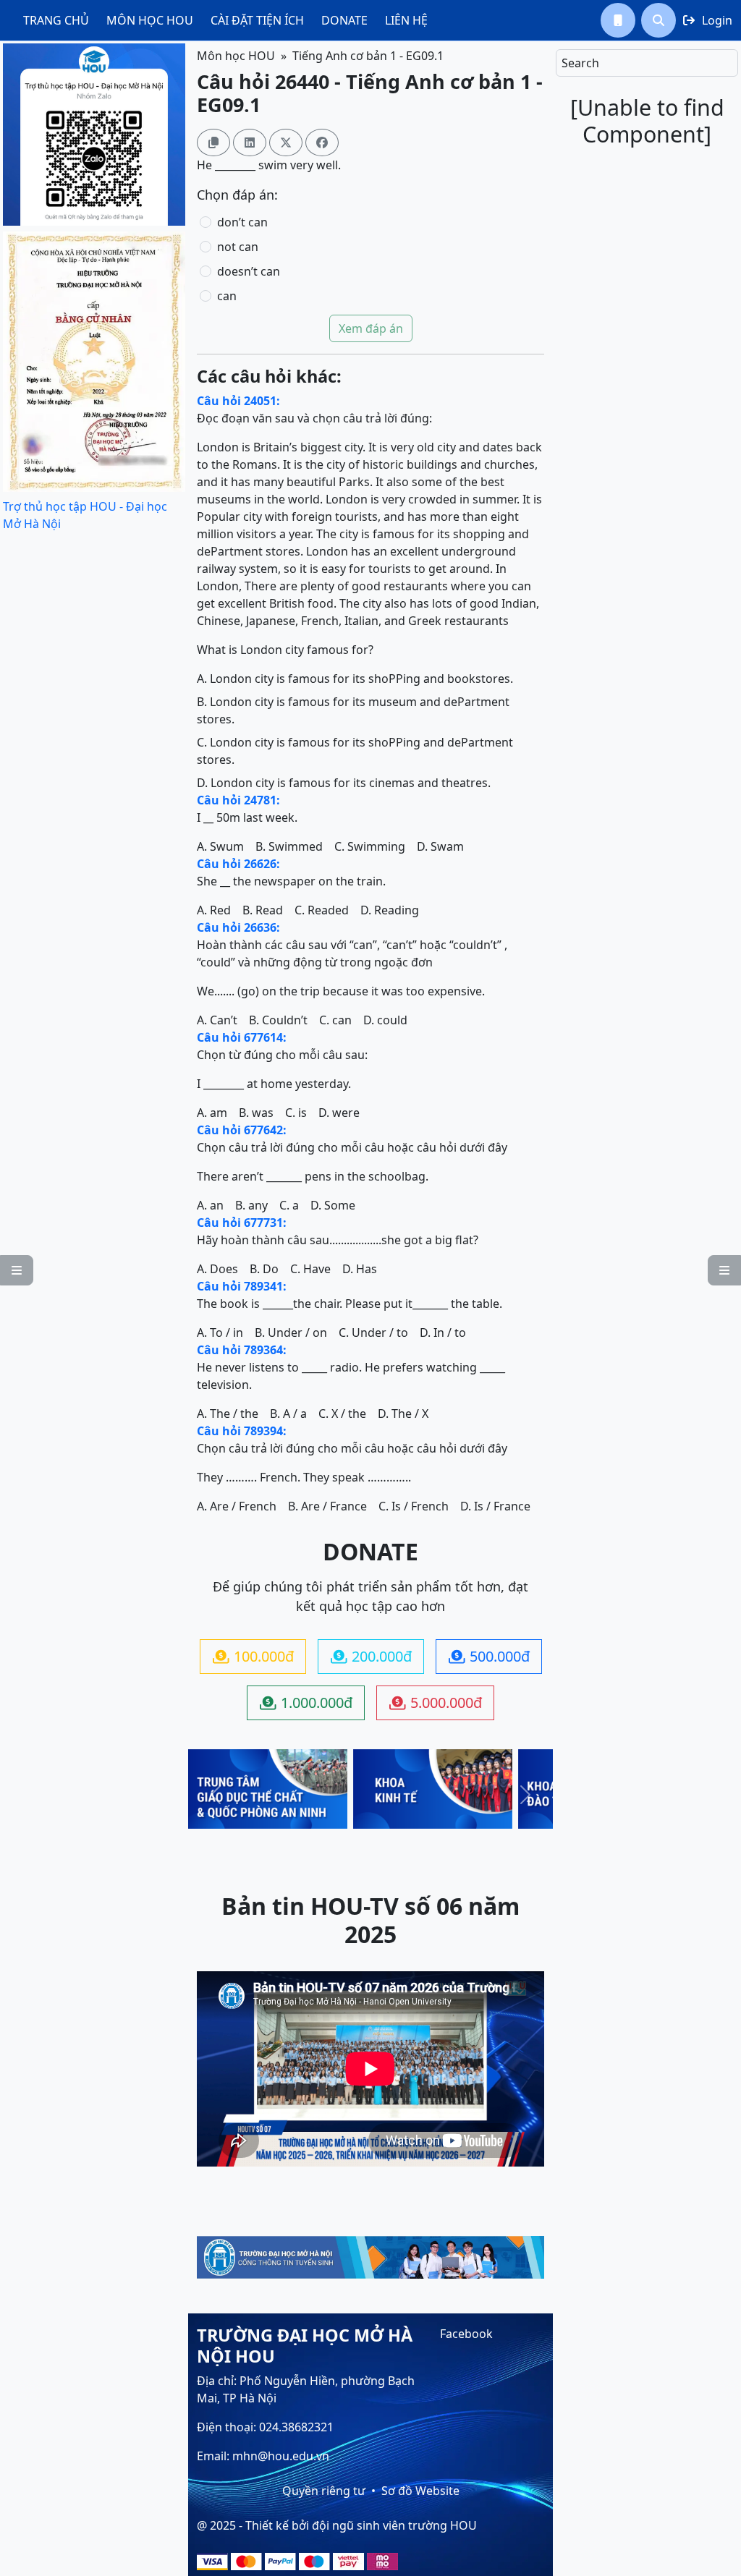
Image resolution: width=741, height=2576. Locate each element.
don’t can (242, 222)
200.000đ (371, 1656)
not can (238, 247)
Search (580, 63)
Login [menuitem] (708, 20)
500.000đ (489, 1656)
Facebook (466, 2334)
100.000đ (253, 1656)
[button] (618, 20)
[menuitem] (56, 20)
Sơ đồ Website (420, 2491)
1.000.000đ (306, 1703)
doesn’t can (249, 271)
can (227, 296)
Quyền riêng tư (324, 2491)
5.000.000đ (436, 1703)
